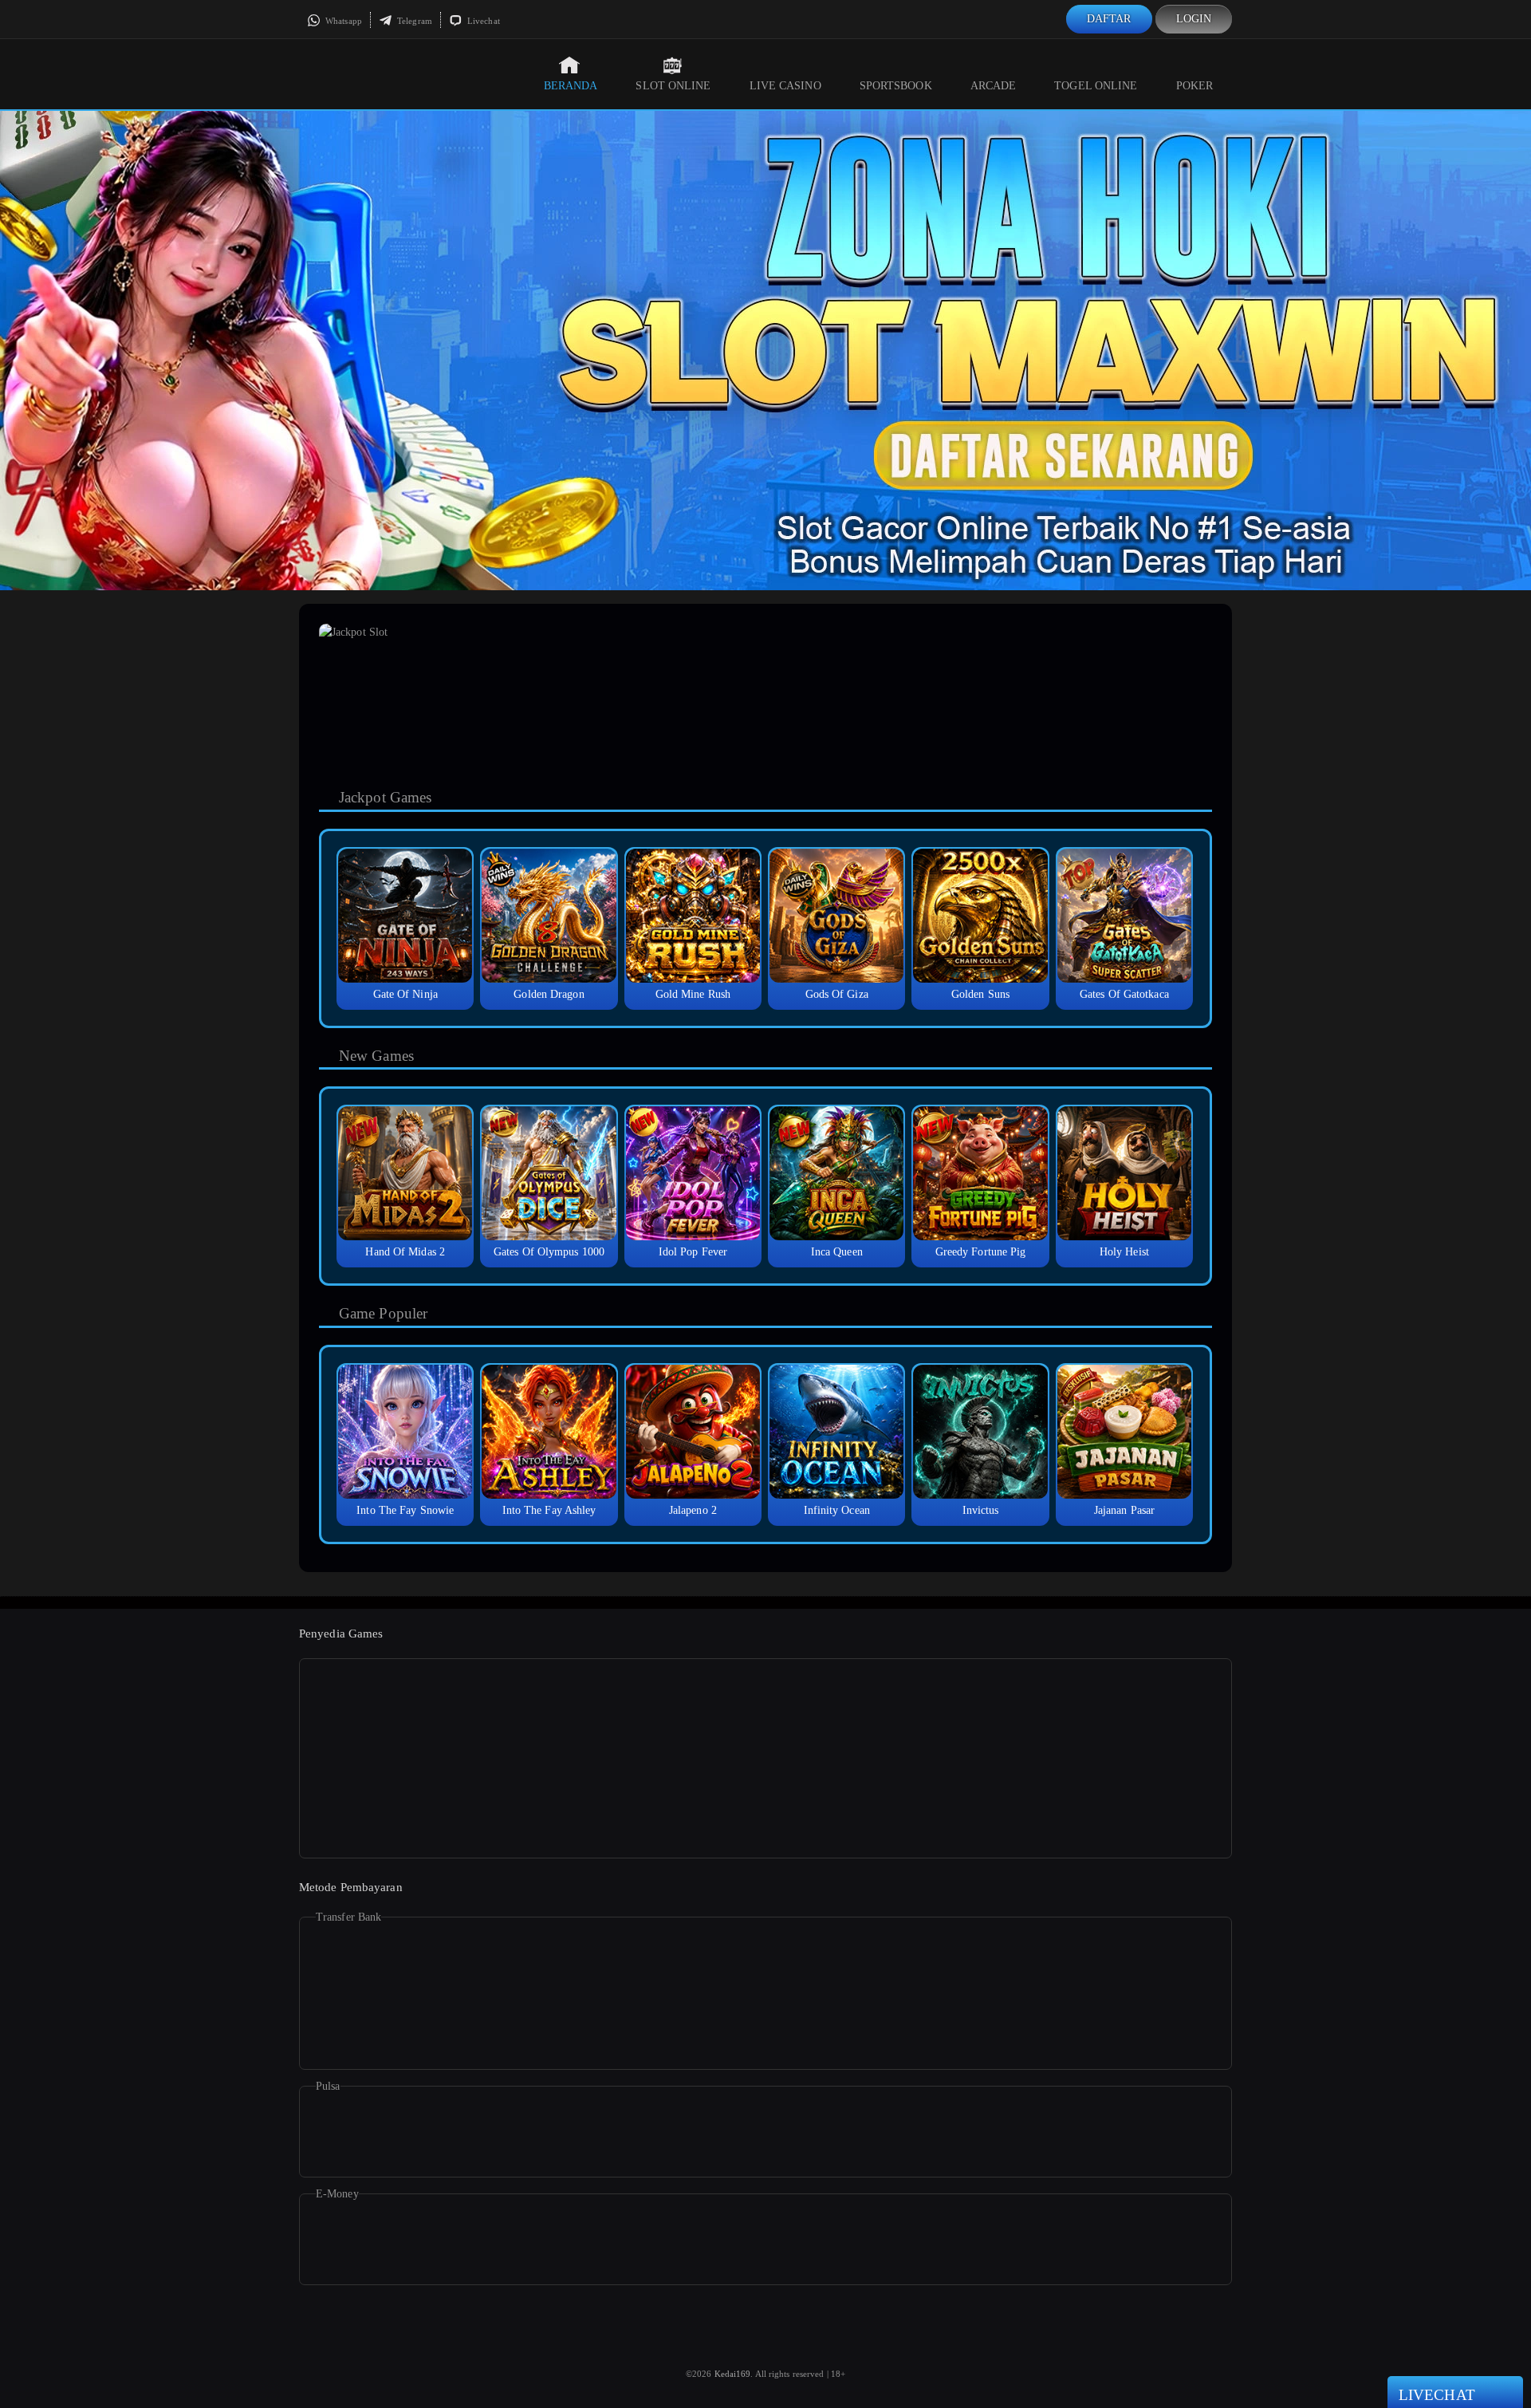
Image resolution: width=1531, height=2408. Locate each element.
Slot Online (673, 86)
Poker (1195, 86)
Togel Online (1096, 86)
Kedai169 (733, 2374)
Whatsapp (342, 21)
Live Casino (785, 86)
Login (1194, 19)
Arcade (994, 86)
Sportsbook (896, 86)
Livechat (482, 21)
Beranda (571, 86)
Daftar (1109, 19)
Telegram (413, 21)
